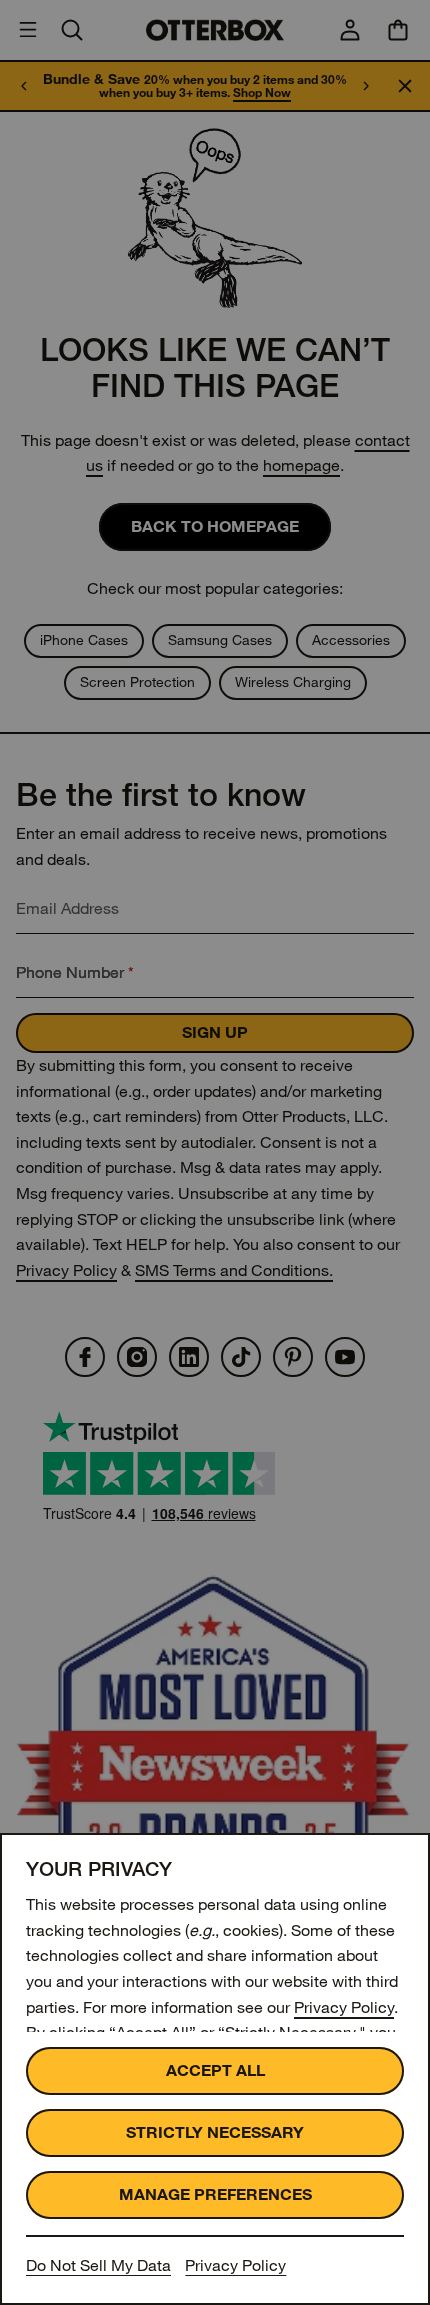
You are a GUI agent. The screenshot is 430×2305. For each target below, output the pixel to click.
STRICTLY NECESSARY (215, 2132)
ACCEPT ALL (215, 2070)
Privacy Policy (344, 2007)
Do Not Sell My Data (98, 2265)
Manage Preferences (215, 2194)
